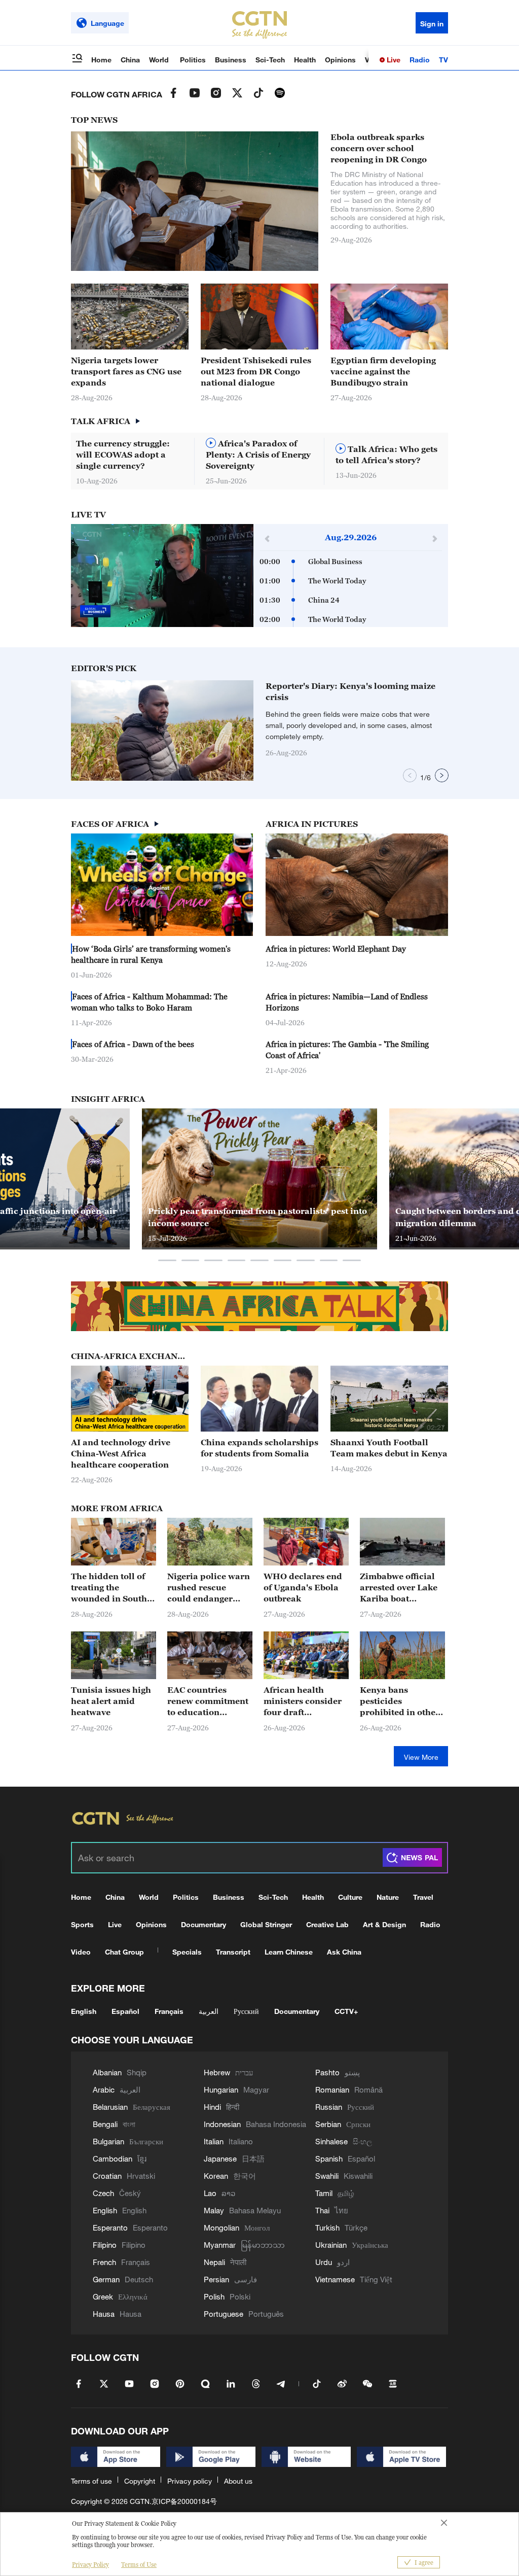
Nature (388, 1897)
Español (125, 2011)
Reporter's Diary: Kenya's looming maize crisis (350, 691)
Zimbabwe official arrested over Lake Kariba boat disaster (399, 1588)
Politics (193, 60)
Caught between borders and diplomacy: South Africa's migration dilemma (262, 1217)
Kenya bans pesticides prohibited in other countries (400, 1701)
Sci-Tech (270, 60)
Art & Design (384, 1924)
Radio (420, 60)
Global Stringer (266, 1924)
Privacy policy (190, 2481)
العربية (209, 2011)
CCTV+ (346, 2011)
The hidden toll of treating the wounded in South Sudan (109, 1588)
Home (101, 60)
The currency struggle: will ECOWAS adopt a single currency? (123, 455)
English (84, 2011)
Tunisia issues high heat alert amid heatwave (111, 1701)
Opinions (340, 60)
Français (169, 2011)
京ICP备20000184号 (184, 2501)
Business (231, 60)
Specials (187, 1952)
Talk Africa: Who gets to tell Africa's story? (386, 455)
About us (238, 2481)
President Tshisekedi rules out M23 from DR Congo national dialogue (256, 371)
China (130, 60)
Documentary (203, 1924)
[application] (162, 576)
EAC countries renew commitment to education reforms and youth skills (208, 1701)
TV (443, 60)
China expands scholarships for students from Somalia (259, 1448)
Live (393, 60)
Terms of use (91, 2481)
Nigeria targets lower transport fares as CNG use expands (126, 371)
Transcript (233, 1952)
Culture (350, 1897)
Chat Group (124, 1952)
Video (81, 1952)
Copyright (140, 2481)
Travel (423, 1897)
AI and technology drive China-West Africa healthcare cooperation (121, 1453)
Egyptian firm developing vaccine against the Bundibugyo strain (383, 371)
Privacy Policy (90, 2565)
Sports (82, 1924)
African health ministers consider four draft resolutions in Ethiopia (303, 1701)
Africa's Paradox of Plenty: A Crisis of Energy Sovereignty (258, 455)
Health (305, 60)
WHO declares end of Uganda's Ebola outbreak (303, 1587)
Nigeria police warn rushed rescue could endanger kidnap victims (209, 1588)
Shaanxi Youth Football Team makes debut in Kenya (389, 1448)
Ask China (344, 1952)
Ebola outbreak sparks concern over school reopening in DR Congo (379, 148)
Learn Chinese (289, 1952)
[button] (227, 776)
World (160, 60)
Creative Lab (327, 1924)
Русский (246, 2011)
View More (421, 1757)
